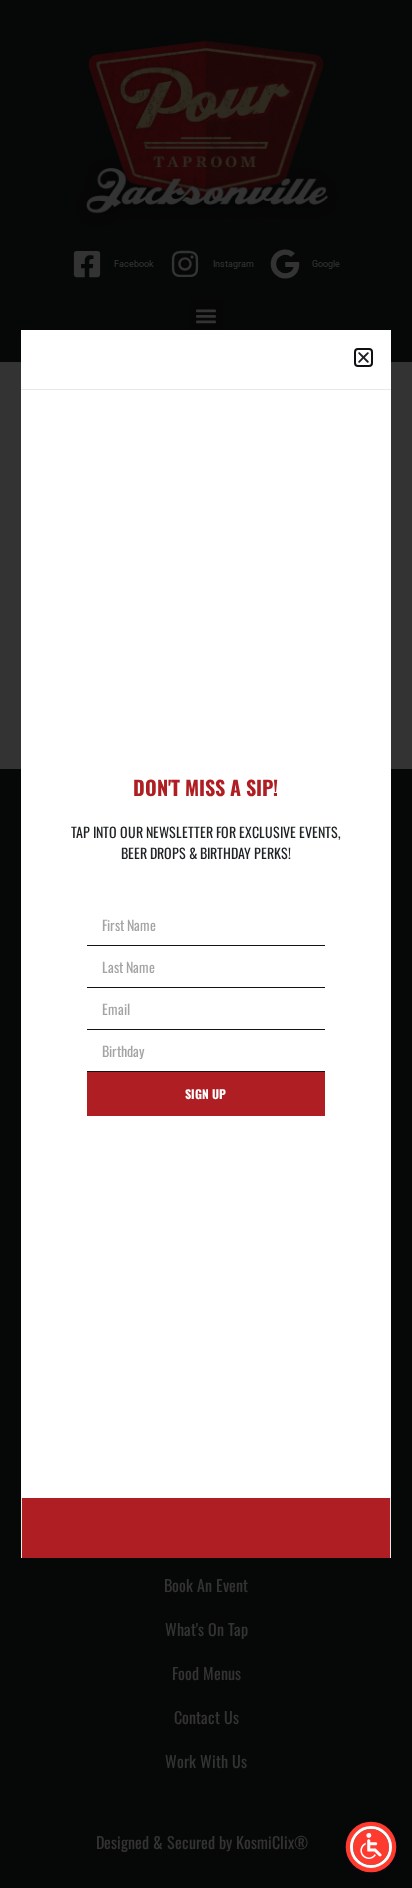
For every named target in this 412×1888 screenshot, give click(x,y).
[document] (206, 944)
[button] (363, 357)
